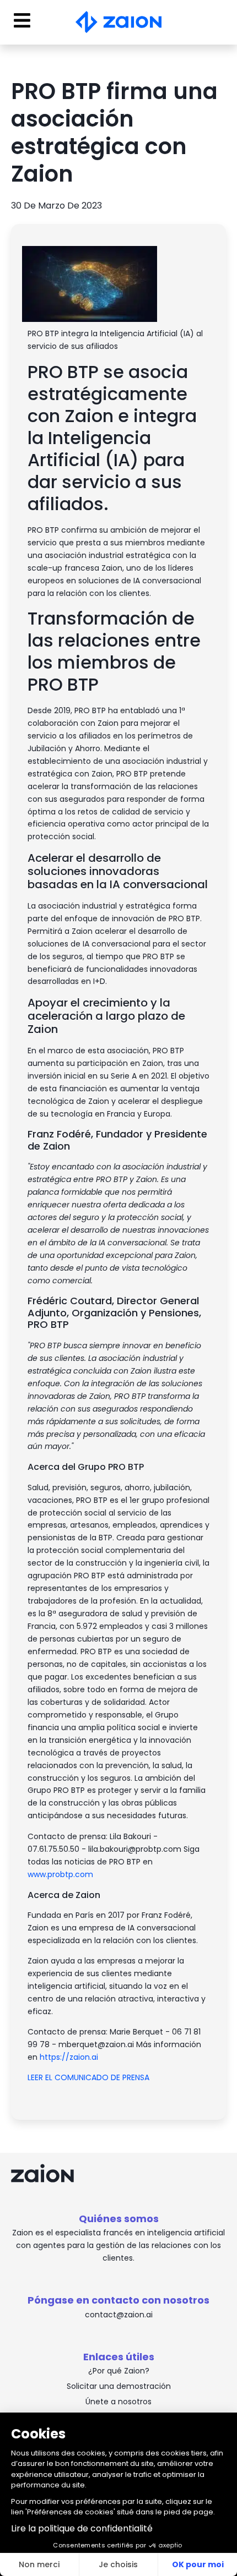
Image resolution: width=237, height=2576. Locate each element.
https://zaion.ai (69, 2057)
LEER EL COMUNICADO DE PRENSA (90, 2077)
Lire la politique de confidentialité (82, 2528)
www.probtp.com (60, 1874)
